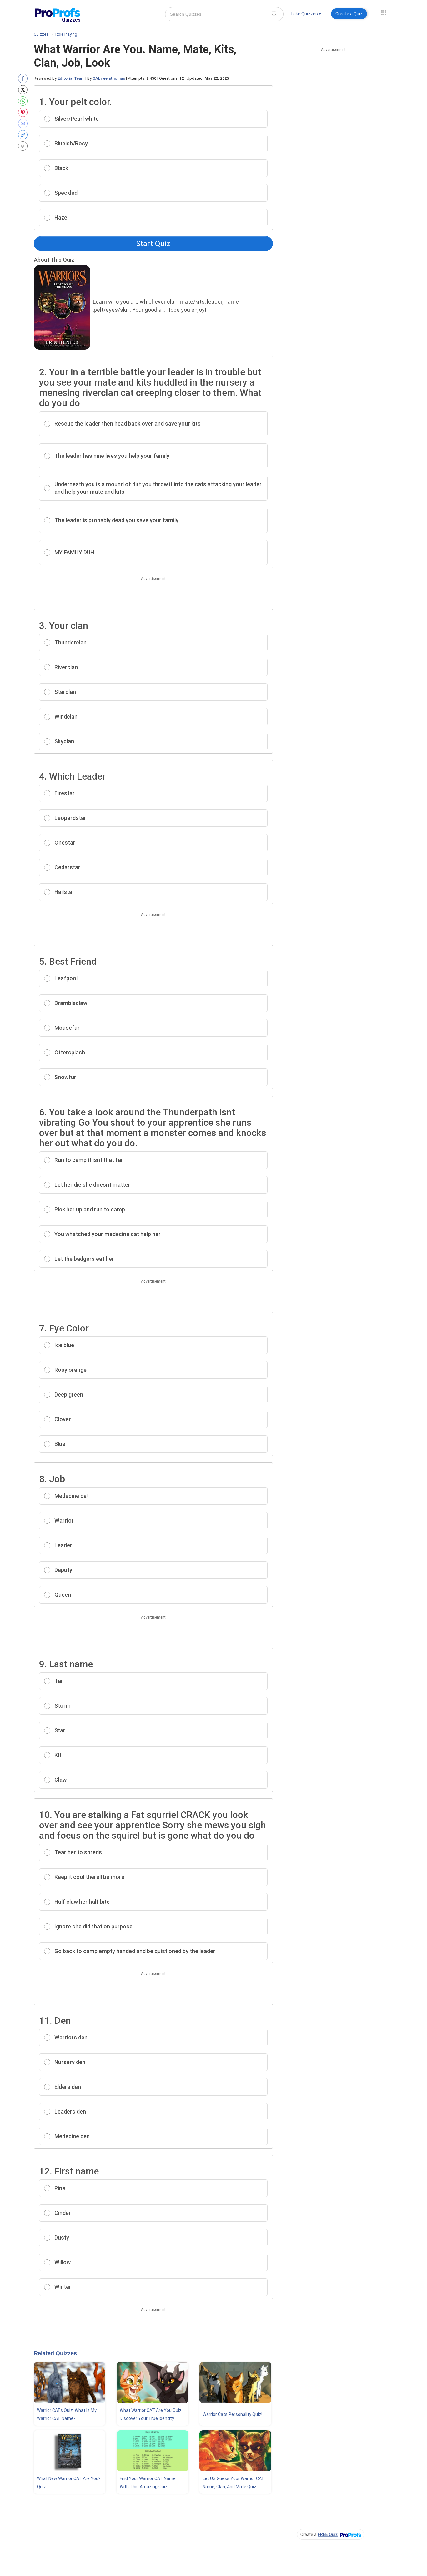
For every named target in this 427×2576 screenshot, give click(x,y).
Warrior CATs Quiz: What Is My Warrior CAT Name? (67, 2414)
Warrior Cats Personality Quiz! (232, 2414)
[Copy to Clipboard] (24, 135)
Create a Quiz (349, 14)
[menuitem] (306, 15)
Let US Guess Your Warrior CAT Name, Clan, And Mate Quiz (234, 2483)
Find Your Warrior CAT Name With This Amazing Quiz (148, 2483)
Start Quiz (153, 244)
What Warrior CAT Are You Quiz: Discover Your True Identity (151, 2414)
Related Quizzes (55, 2353)
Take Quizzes (304, 14)
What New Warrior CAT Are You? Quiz (69, 2483)
